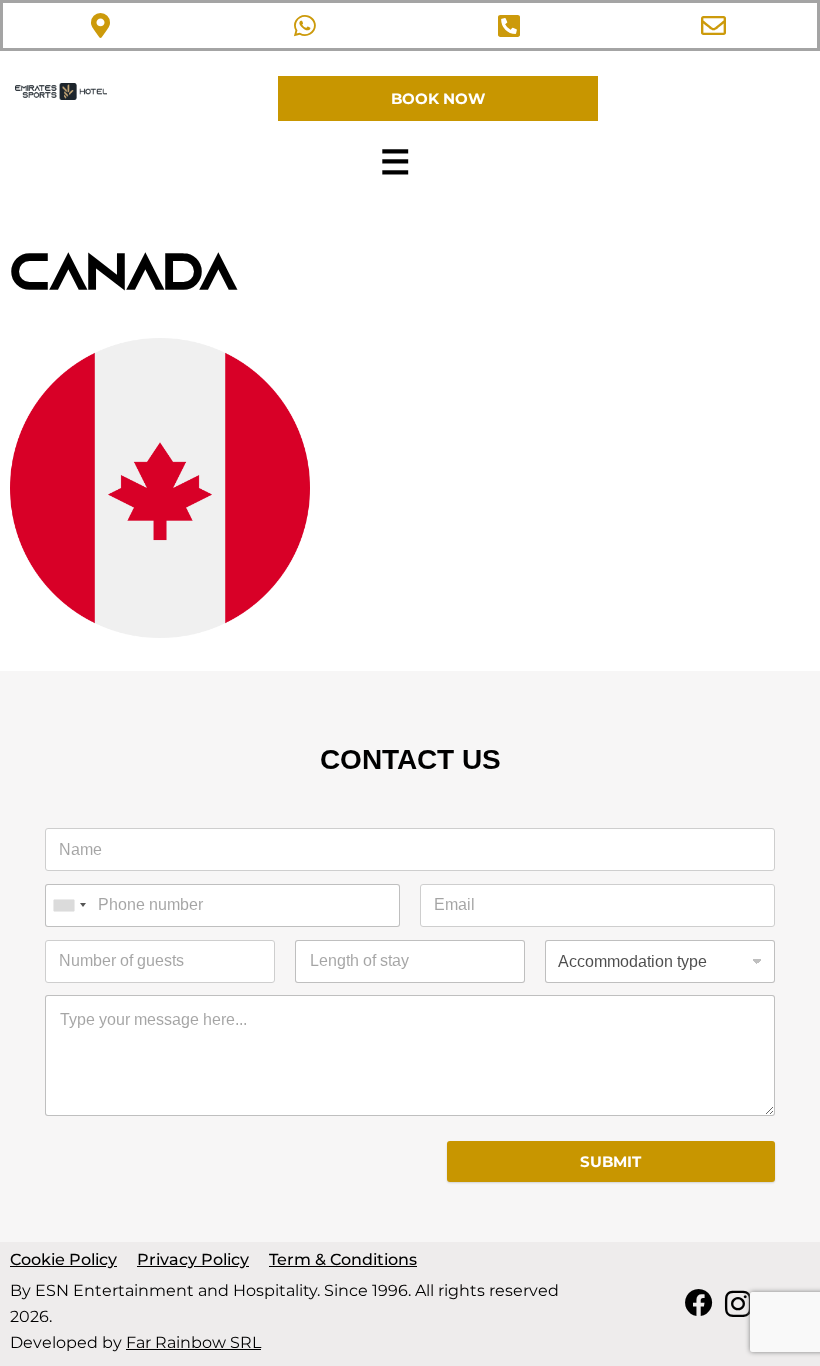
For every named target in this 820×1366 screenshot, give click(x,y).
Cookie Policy (63, 1259)
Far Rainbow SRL (193, 1342)
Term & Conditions (343, 1259)
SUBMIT (610, 1161)
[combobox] (69, 905)
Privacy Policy (193, 1259)
